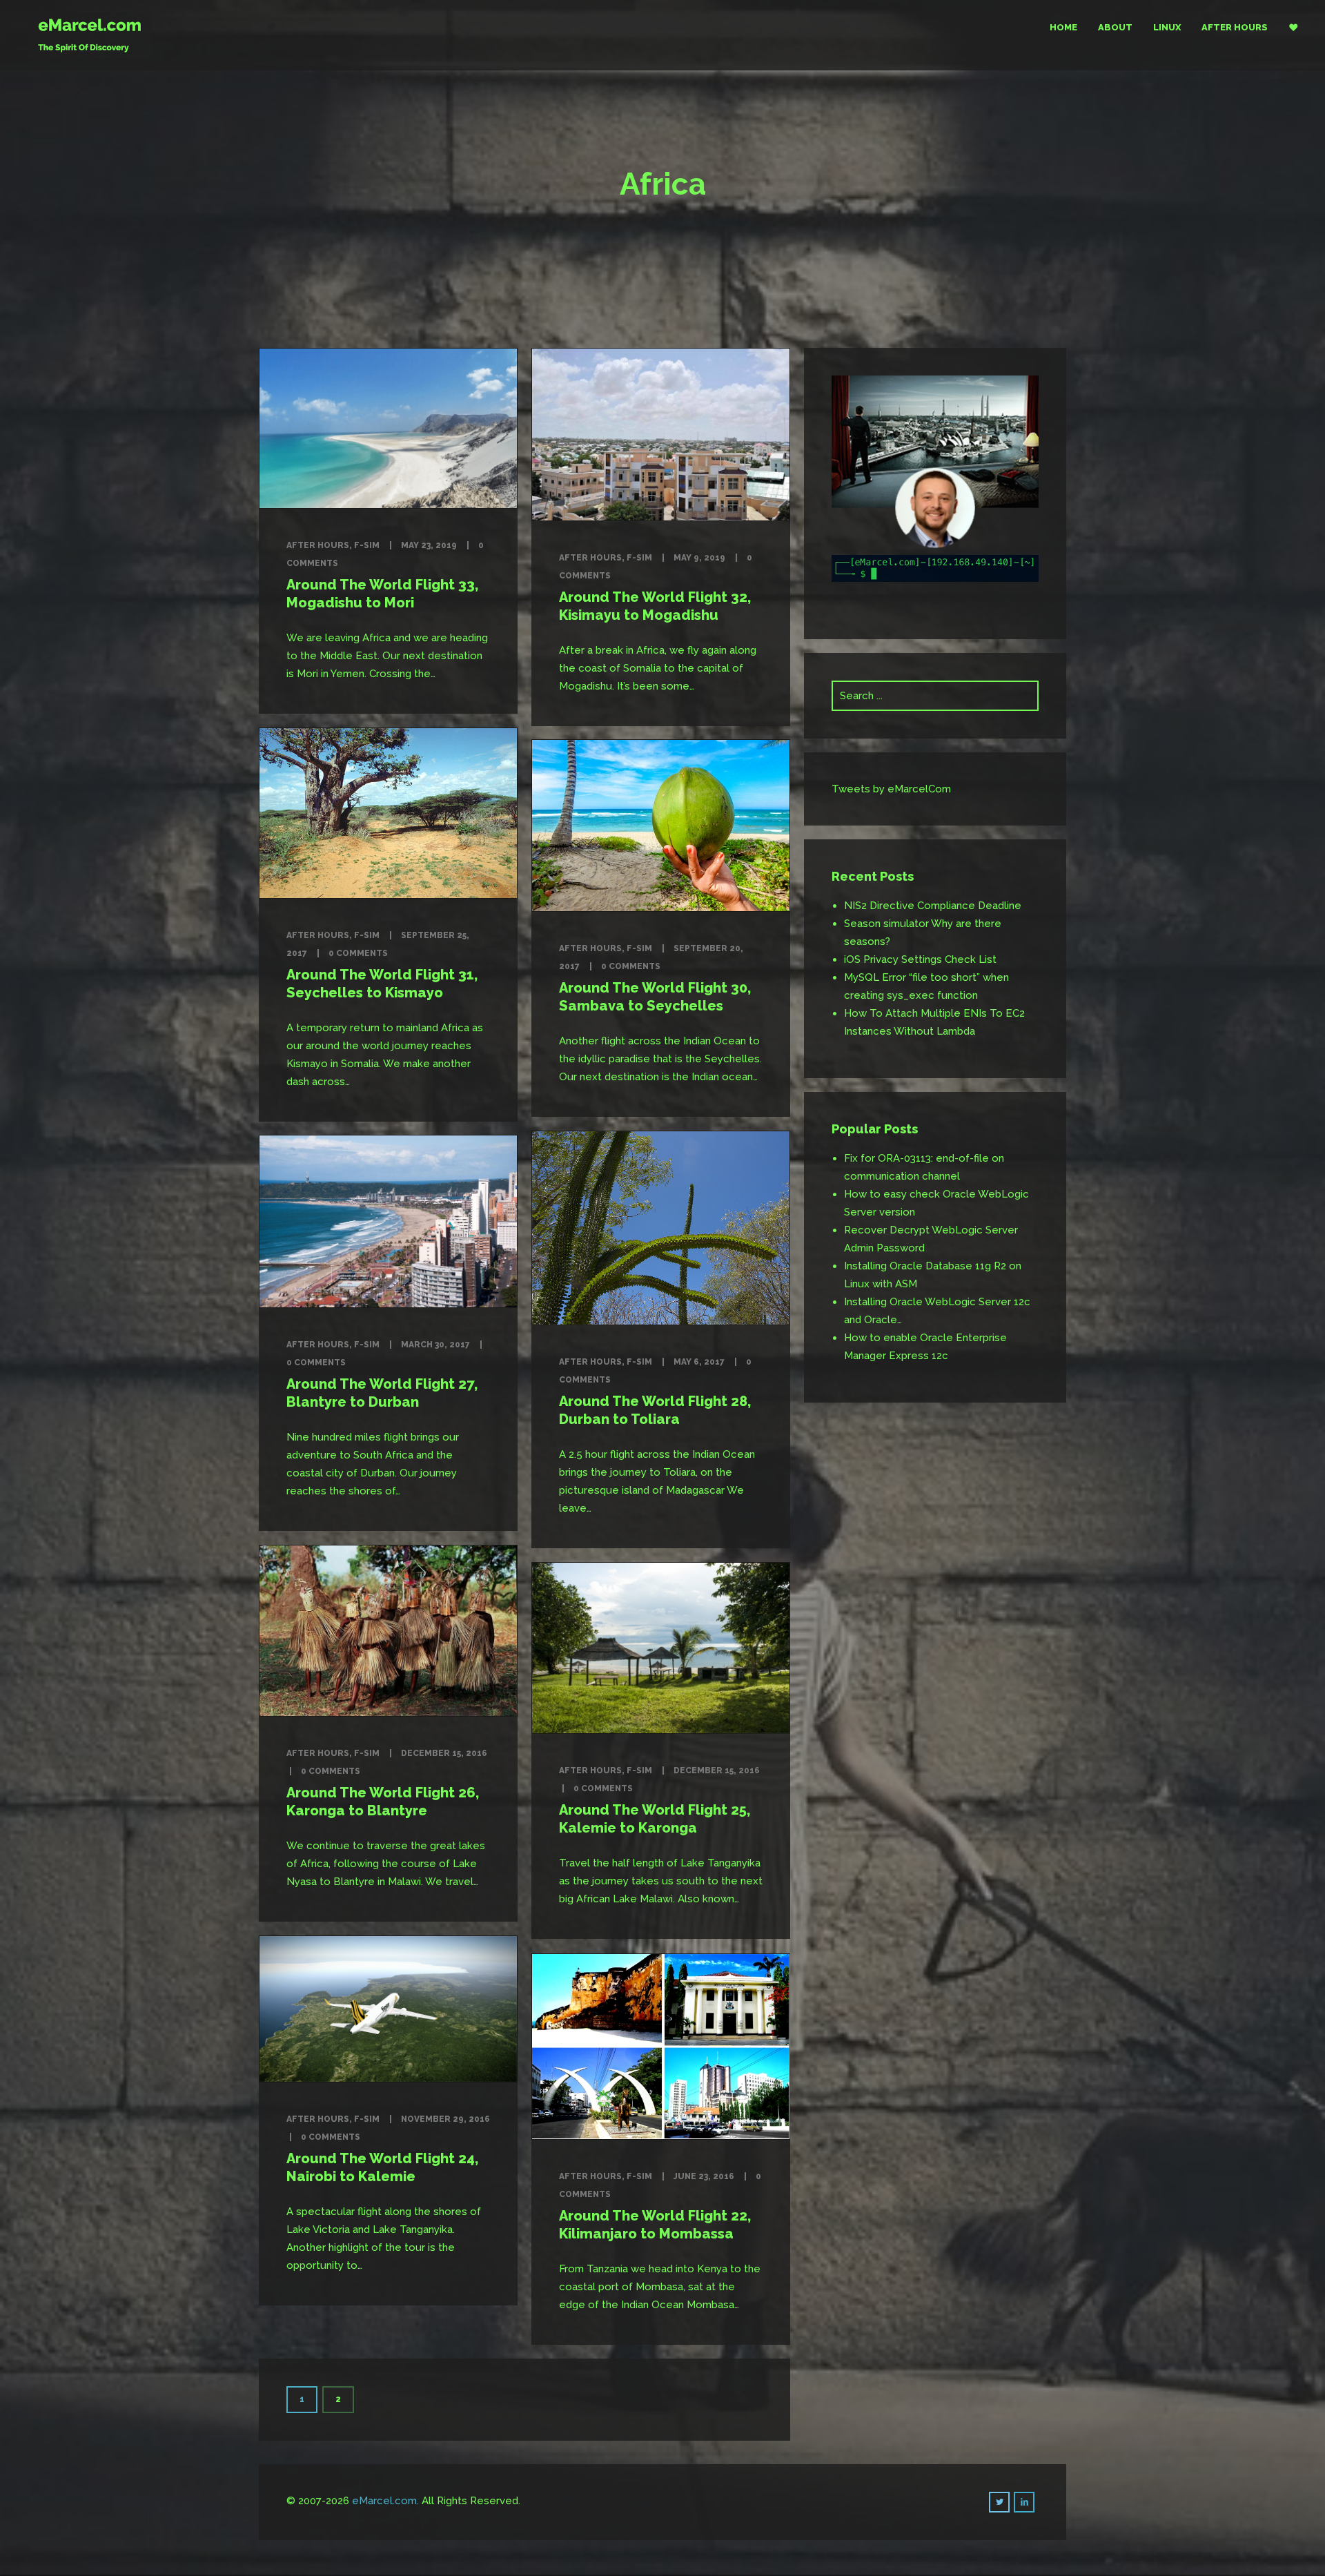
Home (1063, 27)
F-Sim (367, 545)
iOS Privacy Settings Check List (920, 959)
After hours (1235, 27)
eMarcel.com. (385, 2501)
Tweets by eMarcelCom (891, 789)
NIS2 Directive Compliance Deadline (933, 906)
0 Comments (358, 953)
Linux (1167, 27)
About (1115, 27)
